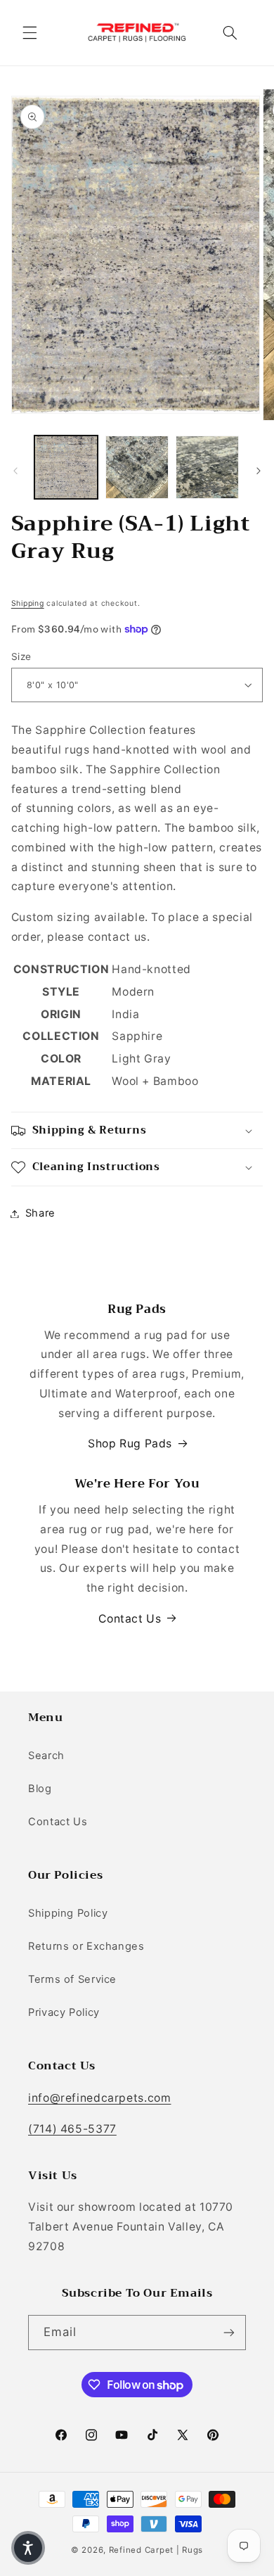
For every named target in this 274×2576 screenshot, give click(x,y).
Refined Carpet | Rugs (156, 2550)
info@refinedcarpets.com (100, 2098)
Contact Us (130, 1619)
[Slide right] (259, 471)
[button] (30, 32)
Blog (40, 1789)
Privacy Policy (64, 2012)
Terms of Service (72, 1979)
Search (46, 1756)
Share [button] (40, 1213)
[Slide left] (15, 471)
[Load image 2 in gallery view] (137, 467)
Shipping (28, 603)
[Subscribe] (229, 2332)
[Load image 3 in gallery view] (207, 467)
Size (21, 656)
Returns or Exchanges (86, 1946)
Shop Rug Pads (130, 1444)
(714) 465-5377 (72, 2129)
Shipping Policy (68, 1913)
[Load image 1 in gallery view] (66, 467)
